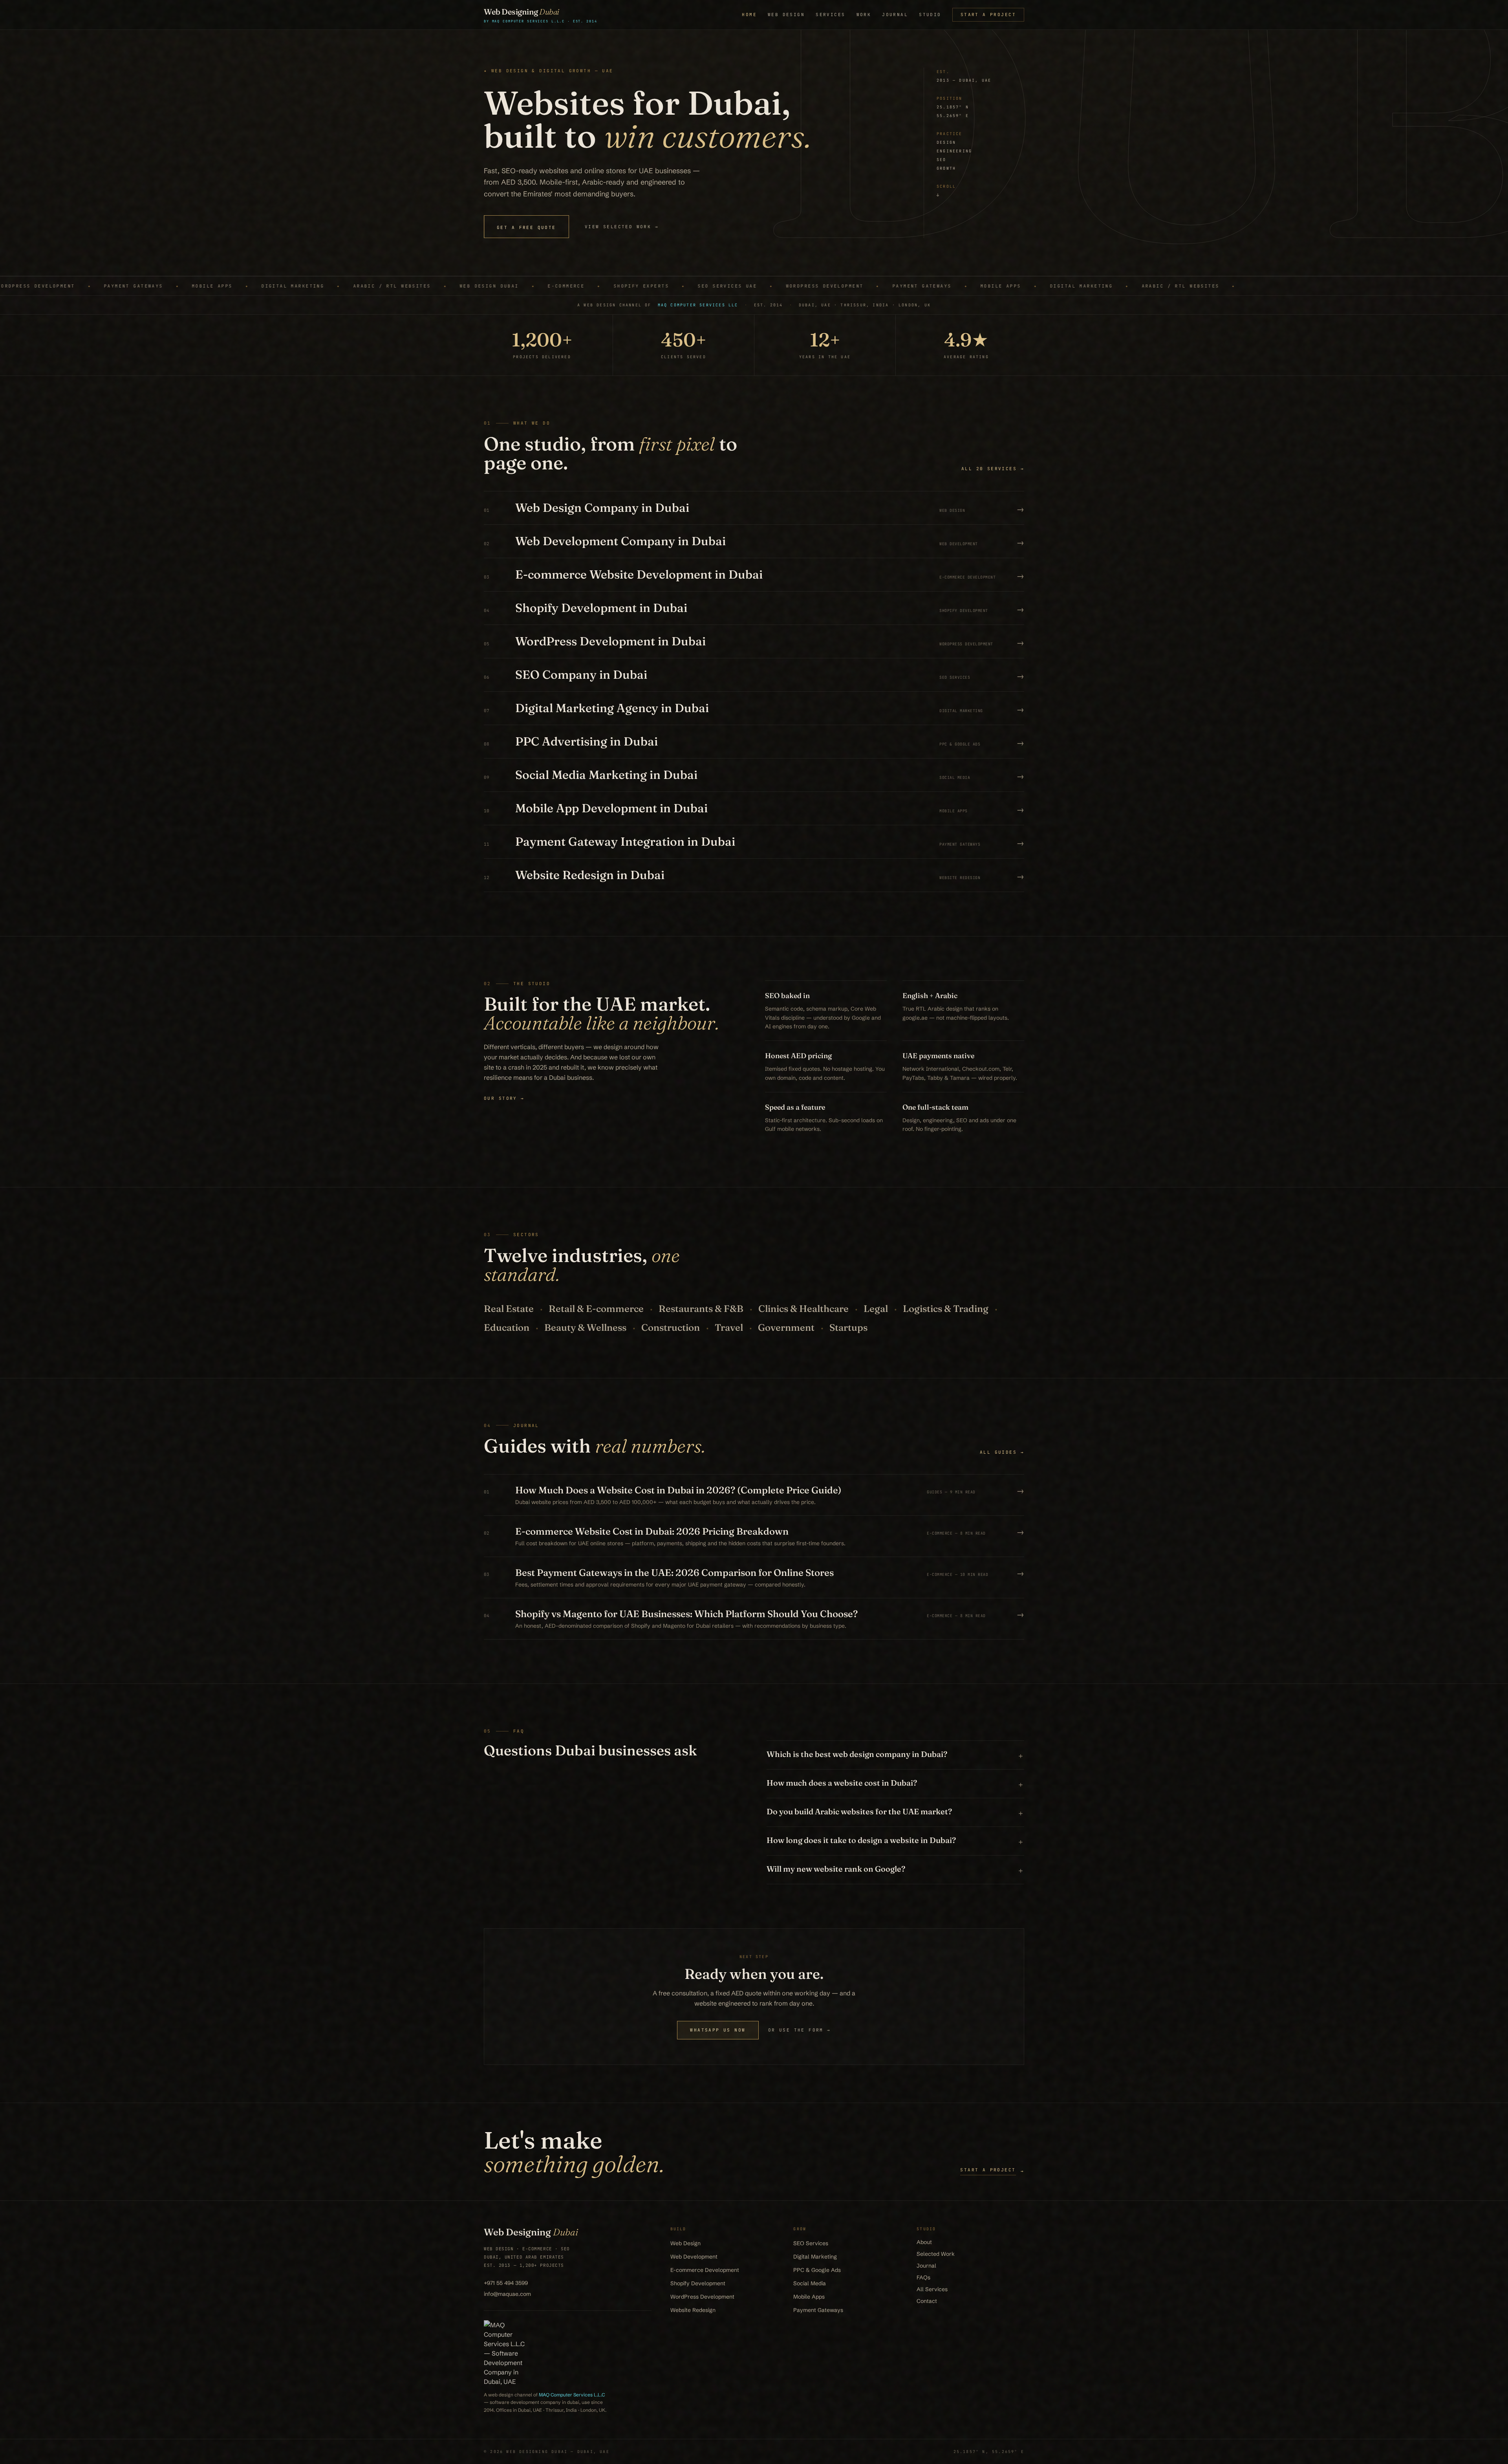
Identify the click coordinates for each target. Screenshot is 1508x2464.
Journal (895, 15)
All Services (932, 2289)
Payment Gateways (818, 2310)
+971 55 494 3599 (506, 2283)
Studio (930, 15)
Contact (927, 2301)
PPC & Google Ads (817, 2270)
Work (864, 15)
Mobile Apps (809, 2297)
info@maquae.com (507, 2294)
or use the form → (800, 2030)
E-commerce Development (705, 2270)
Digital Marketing (815, 2257)
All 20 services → (993, 469)
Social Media (810, 2283)
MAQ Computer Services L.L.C (572, 2395)
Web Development (694, 2257)
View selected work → (622, 227)
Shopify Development (698, 2283)
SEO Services (811, 2243)
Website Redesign (693, 2310)
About (924, 2242)
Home (749, 15)
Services (830, 15)
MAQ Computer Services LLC (698, 305)
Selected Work (936, 2254)
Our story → (504, 1098)
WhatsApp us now (718, 2030)
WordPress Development (702, 2297)
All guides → (1002, 1452)
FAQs (923, 2277)
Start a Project (988, 15)
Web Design (786, 15)
